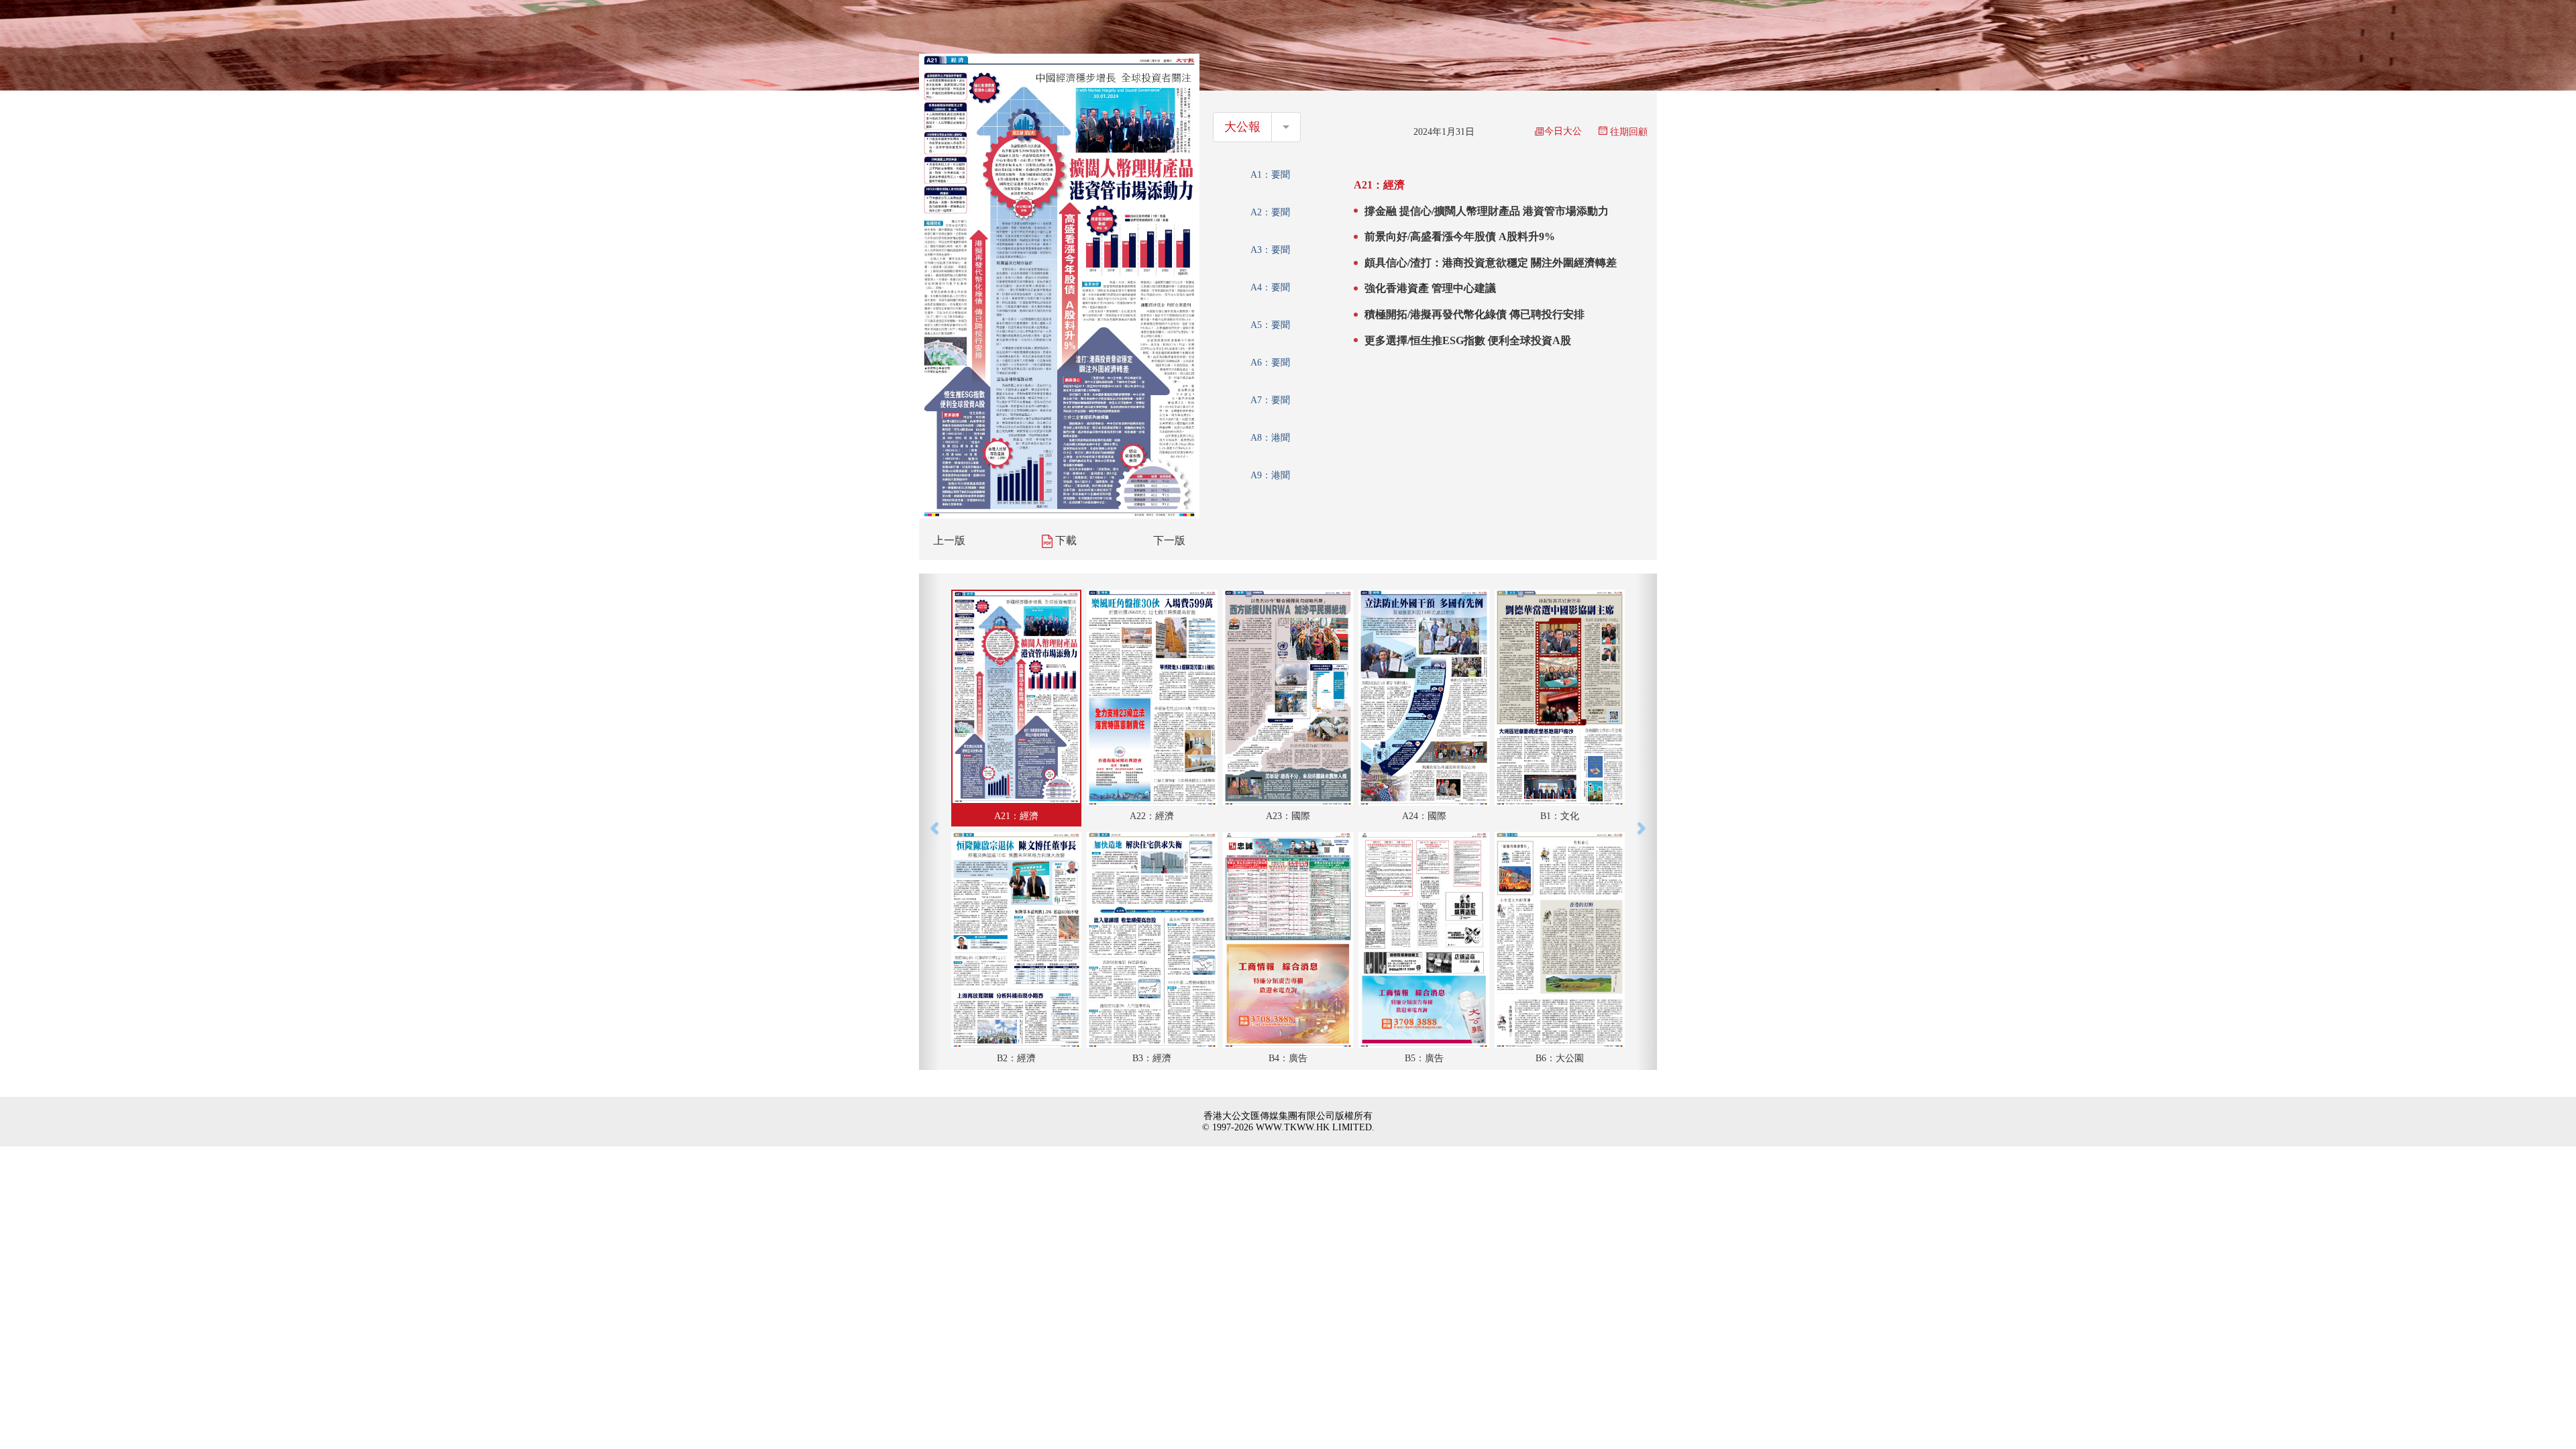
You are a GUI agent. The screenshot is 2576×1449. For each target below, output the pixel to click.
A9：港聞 (1270, 475)
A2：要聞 (1270, 212)
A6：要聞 (1270, 363)
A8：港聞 (1270, 438)
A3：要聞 (1270, 250)
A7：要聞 (1270, 400)
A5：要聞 (1270, 325)
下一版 (1169, 540)
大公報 (1242, 127)
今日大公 (1563, 131)
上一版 (949, 540)
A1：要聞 (1270, 175)
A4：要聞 (1270, 287)
